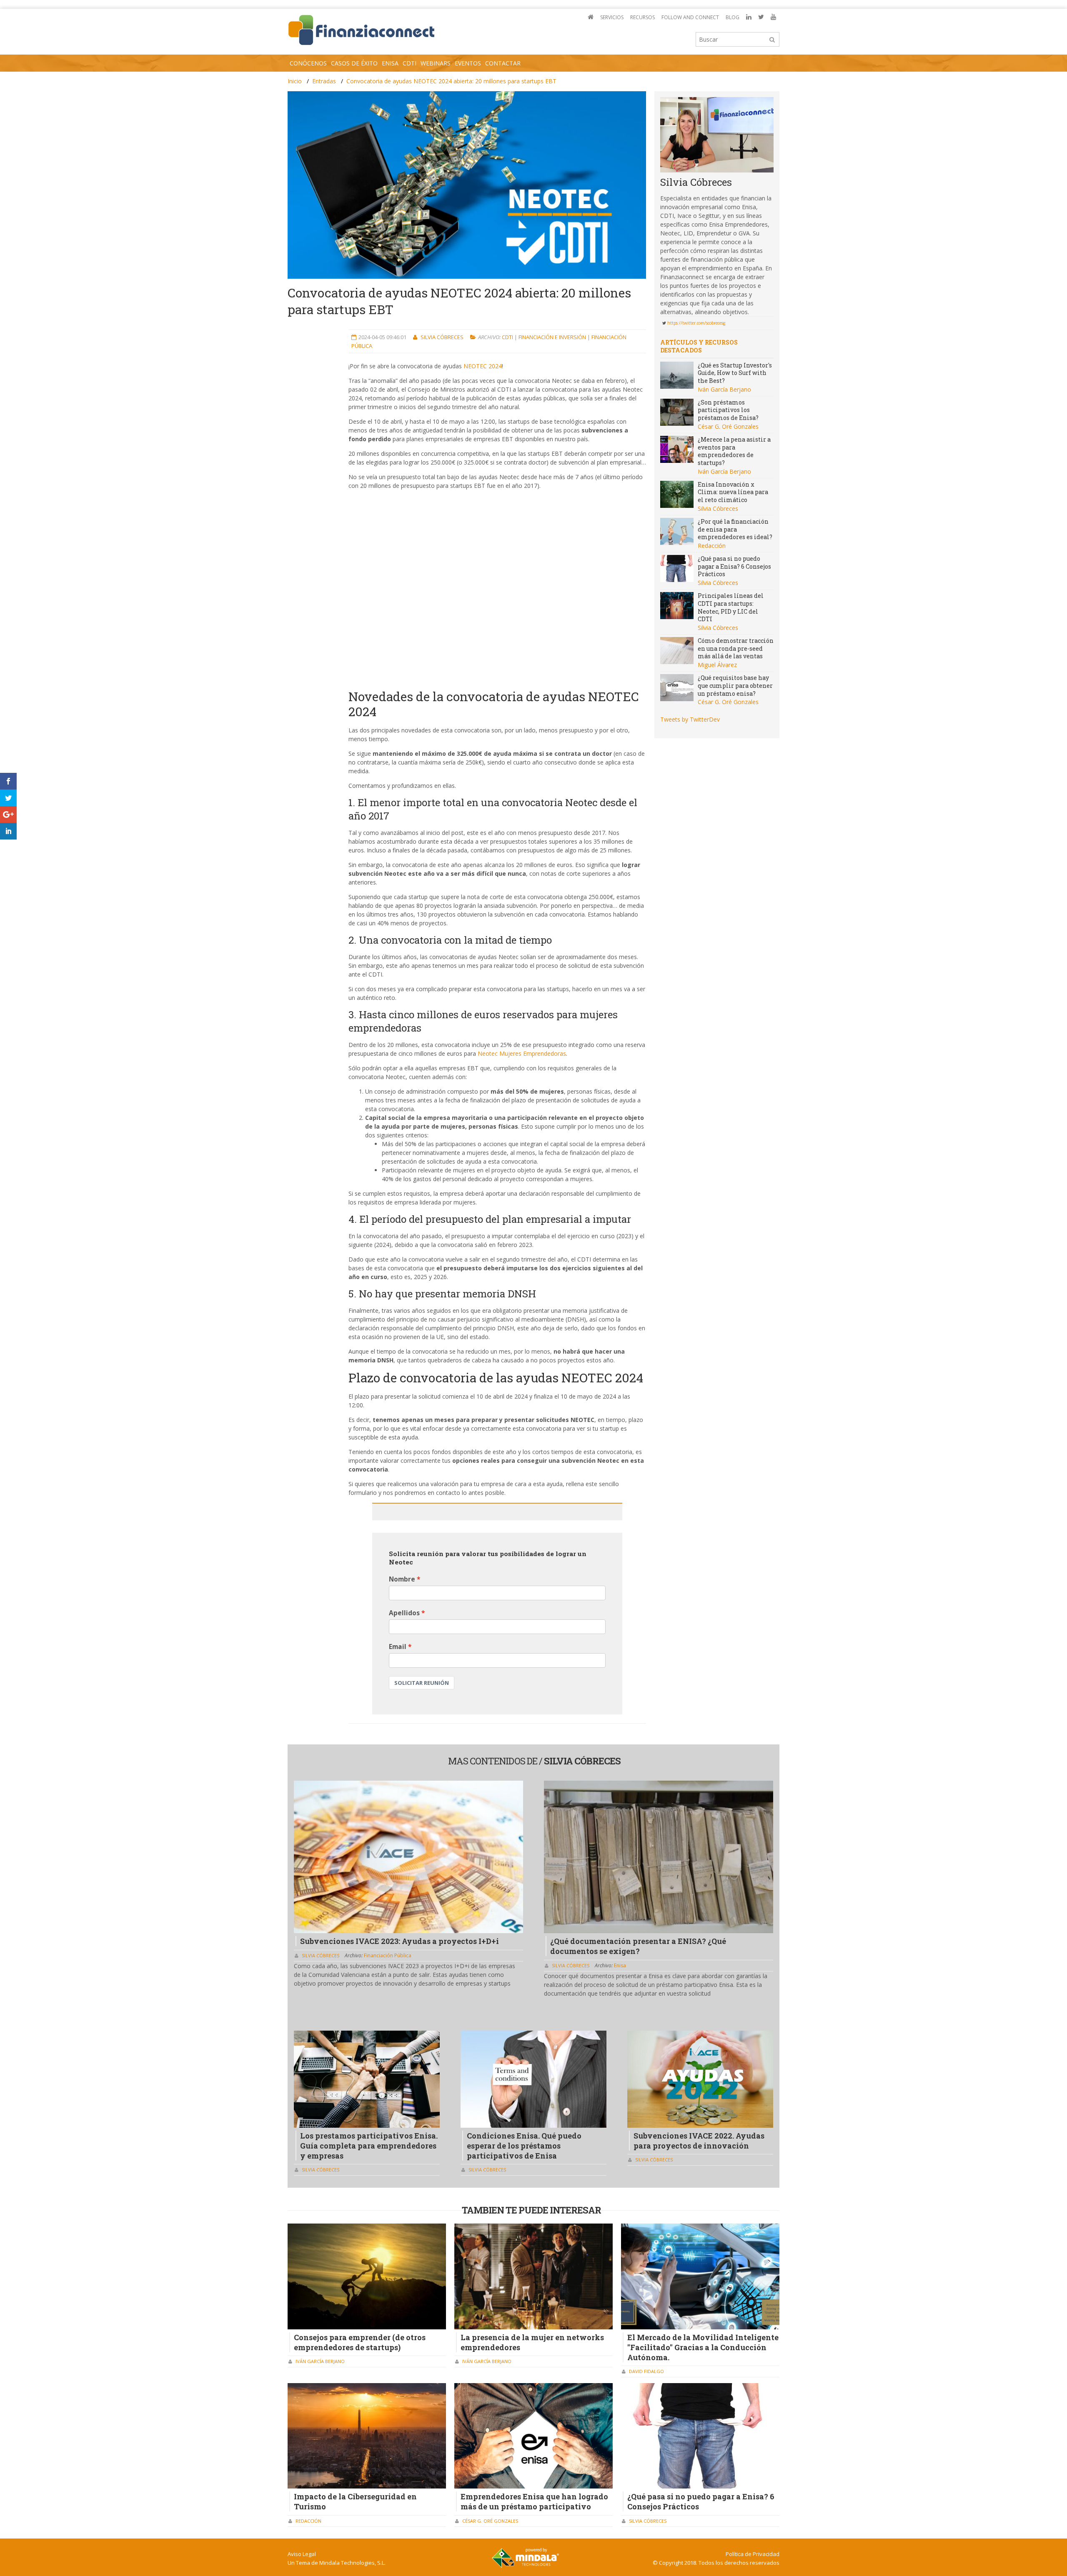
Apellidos (404, 1613)
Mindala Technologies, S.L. (352, 2563)
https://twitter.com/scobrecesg (696, 323)
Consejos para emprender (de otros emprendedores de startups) (360, 2342)
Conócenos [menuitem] (308, 63)
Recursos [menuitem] (642, 17)
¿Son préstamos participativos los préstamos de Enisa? (728, 410)
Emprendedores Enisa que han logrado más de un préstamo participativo (534, 2501)
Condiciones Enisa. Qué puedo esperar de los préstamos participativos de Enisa (524, 2146)
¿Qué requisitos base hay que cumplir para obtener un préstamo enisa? (735, 685)
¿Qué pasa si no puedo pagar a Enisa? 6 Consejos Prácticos (734, 566)
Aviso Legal (302, 2554)
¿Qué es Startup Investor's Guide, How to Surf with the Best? (735, 373)
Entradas (324, 81)
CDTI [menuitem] (410, 63)
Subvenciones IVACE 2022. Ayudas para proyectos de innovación (699, 2141)
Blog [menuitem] (733, 17)
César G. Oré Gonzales (728, 426)
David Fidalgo (646, 2371)
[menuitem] (591, 17)
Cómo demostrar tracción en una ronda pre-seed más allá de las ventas (736, 648)
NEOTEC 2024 (483, 366)
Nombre (402, 1579)
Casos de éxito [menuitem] (354, 63)
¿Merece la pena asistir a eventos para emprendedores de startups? (734, 451)
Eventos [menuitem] (468, 63)
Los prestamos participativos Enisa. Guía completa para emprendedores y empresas (369, 2146)
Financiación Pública (388, 1955)
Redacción (712, 546)
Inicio (295, 81)
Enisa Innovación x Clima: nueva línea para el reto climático (733, 492)
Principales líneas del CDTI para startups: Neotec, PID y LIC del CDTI (731, 607)
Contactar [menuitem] (503, 63)
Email (398, 1647)
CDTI (508, 337)
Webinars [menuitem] (436, 63)
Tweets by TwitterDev (690, 719)
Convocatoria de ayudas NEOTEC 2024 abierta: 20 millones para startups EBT (451, 81)
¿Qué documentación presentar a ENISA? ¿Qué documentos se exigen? (638, 1946)
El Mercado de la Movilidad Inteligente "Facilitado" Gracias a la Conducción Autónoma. (703, 2347)
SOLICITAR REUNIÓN (422, 1683)
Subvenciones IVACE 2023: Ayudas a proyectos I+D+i (399, 1941)
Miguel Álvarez (717, 665)
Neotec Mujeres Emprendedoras (522, 1053)
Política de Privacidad (753, 2554)
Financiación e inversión (553, 337)
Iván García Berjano (724, 389)
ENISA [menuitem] (390, 63)
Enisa (620, 1965)
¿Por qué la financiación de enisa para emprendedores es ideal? (735, 529)
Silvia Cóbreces (443, 337)
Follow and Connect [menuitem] (690, 17)
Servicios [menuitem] (612, 17)
